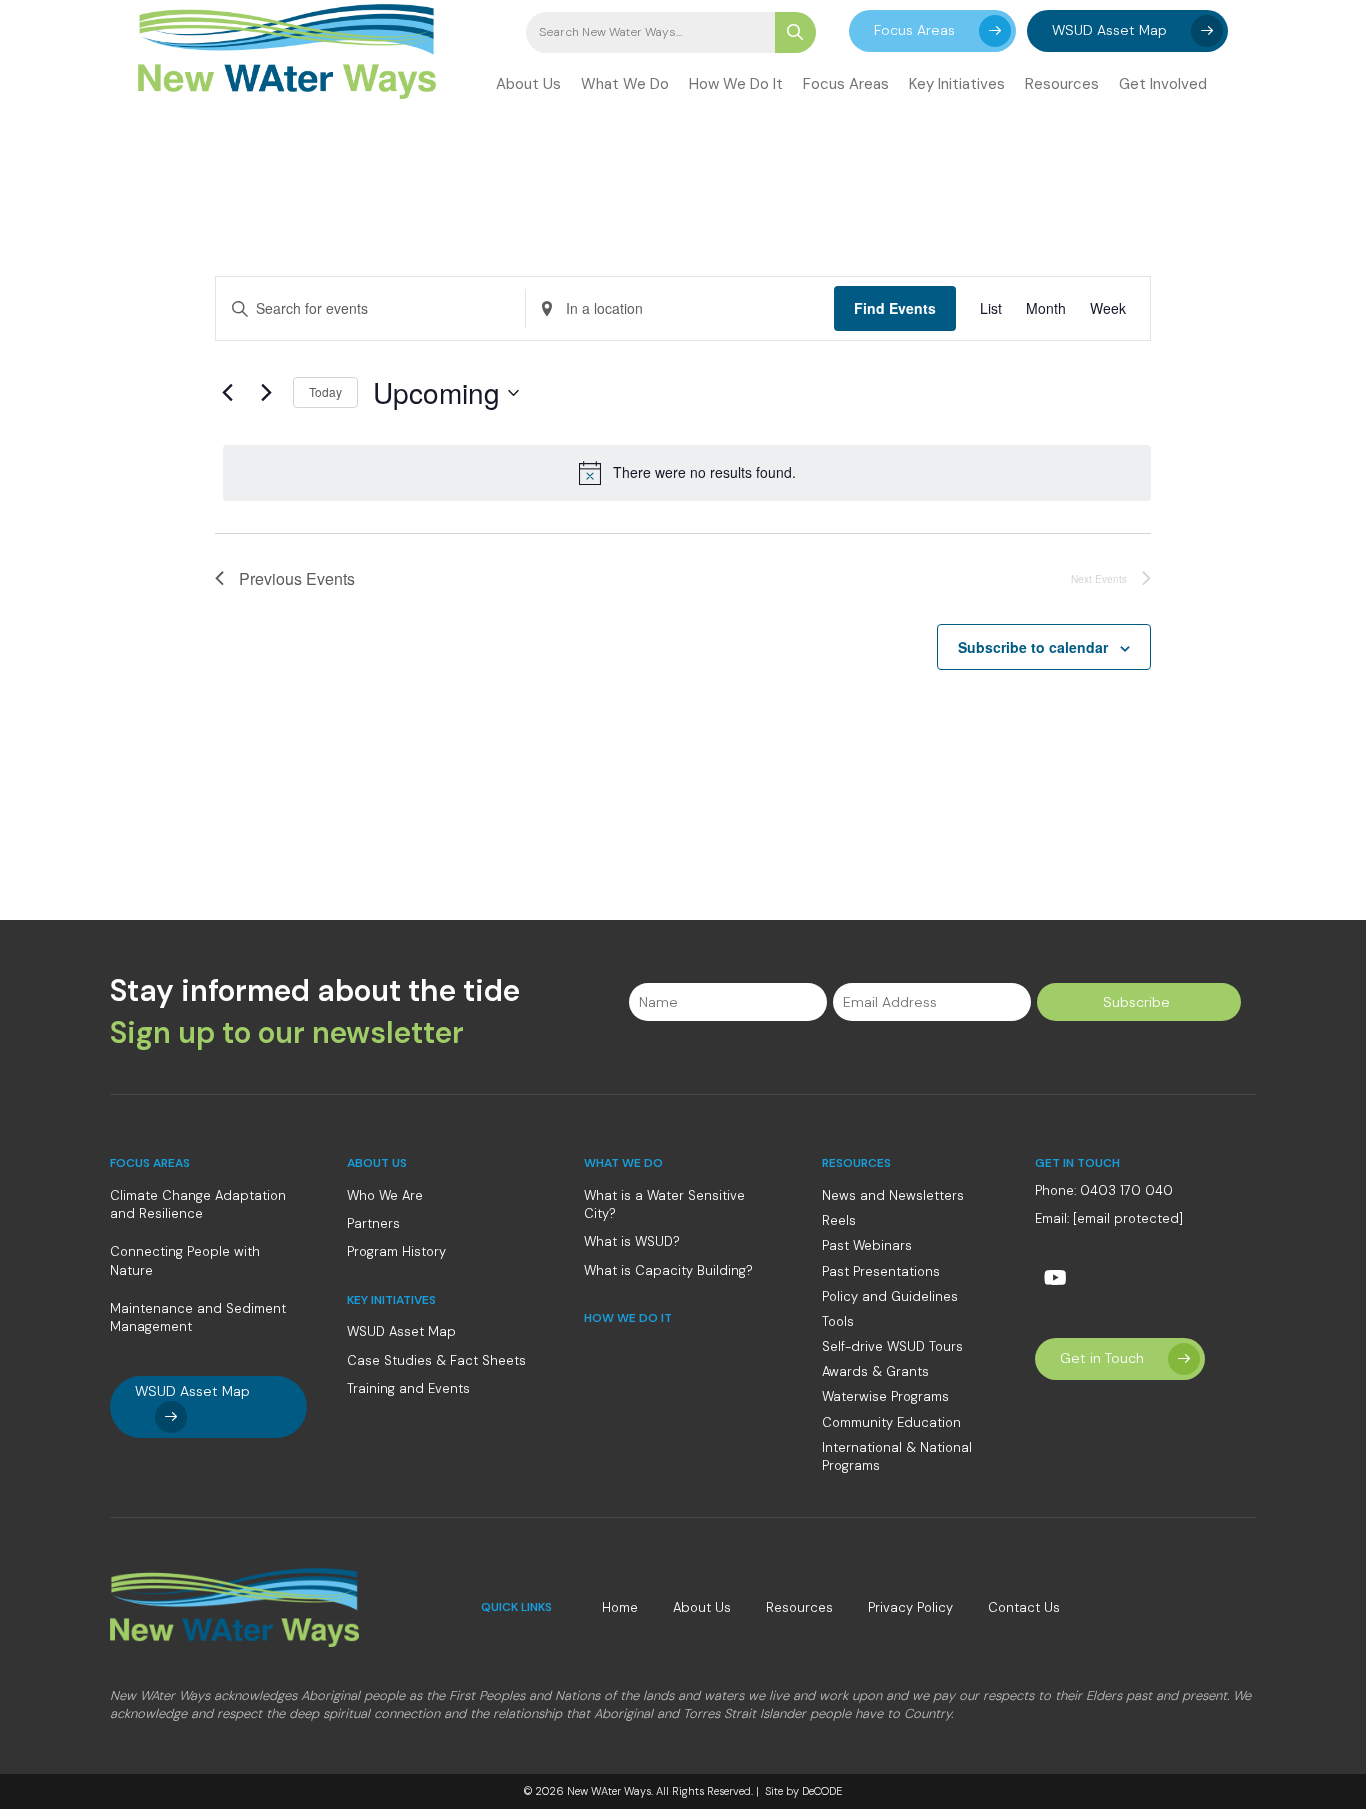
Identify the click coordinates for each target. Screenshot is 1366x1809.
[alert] (687, 473)
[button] (932, 31)
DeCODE (820, 1791)
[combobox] (650, 32)
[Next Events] (266, 393)
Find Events (895, 308)
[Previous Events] (227, 393)
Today (325, 391)
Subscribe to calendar (1033, 647)
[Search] (795, 32)
